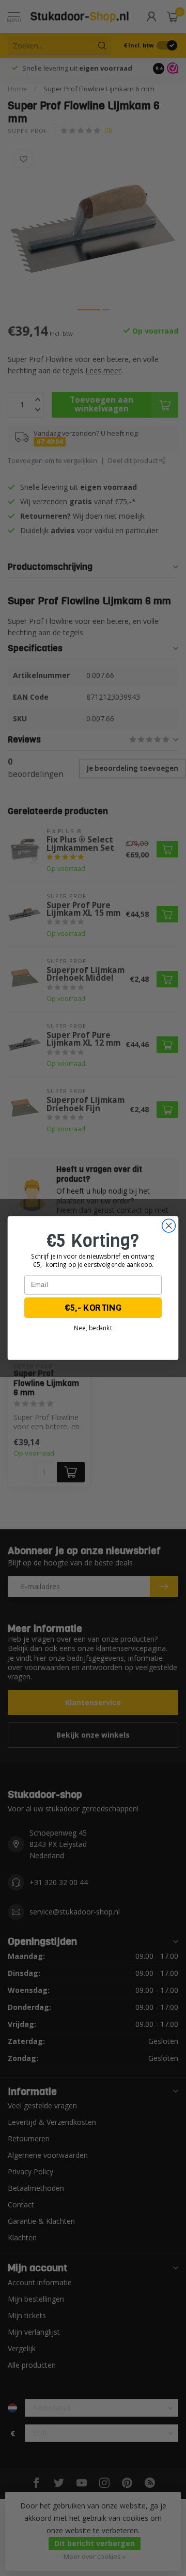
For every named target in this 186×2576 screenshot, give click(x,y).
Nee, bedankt (93, 1328)
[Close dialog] (169, 1226)
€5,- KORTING (93, 1308)
